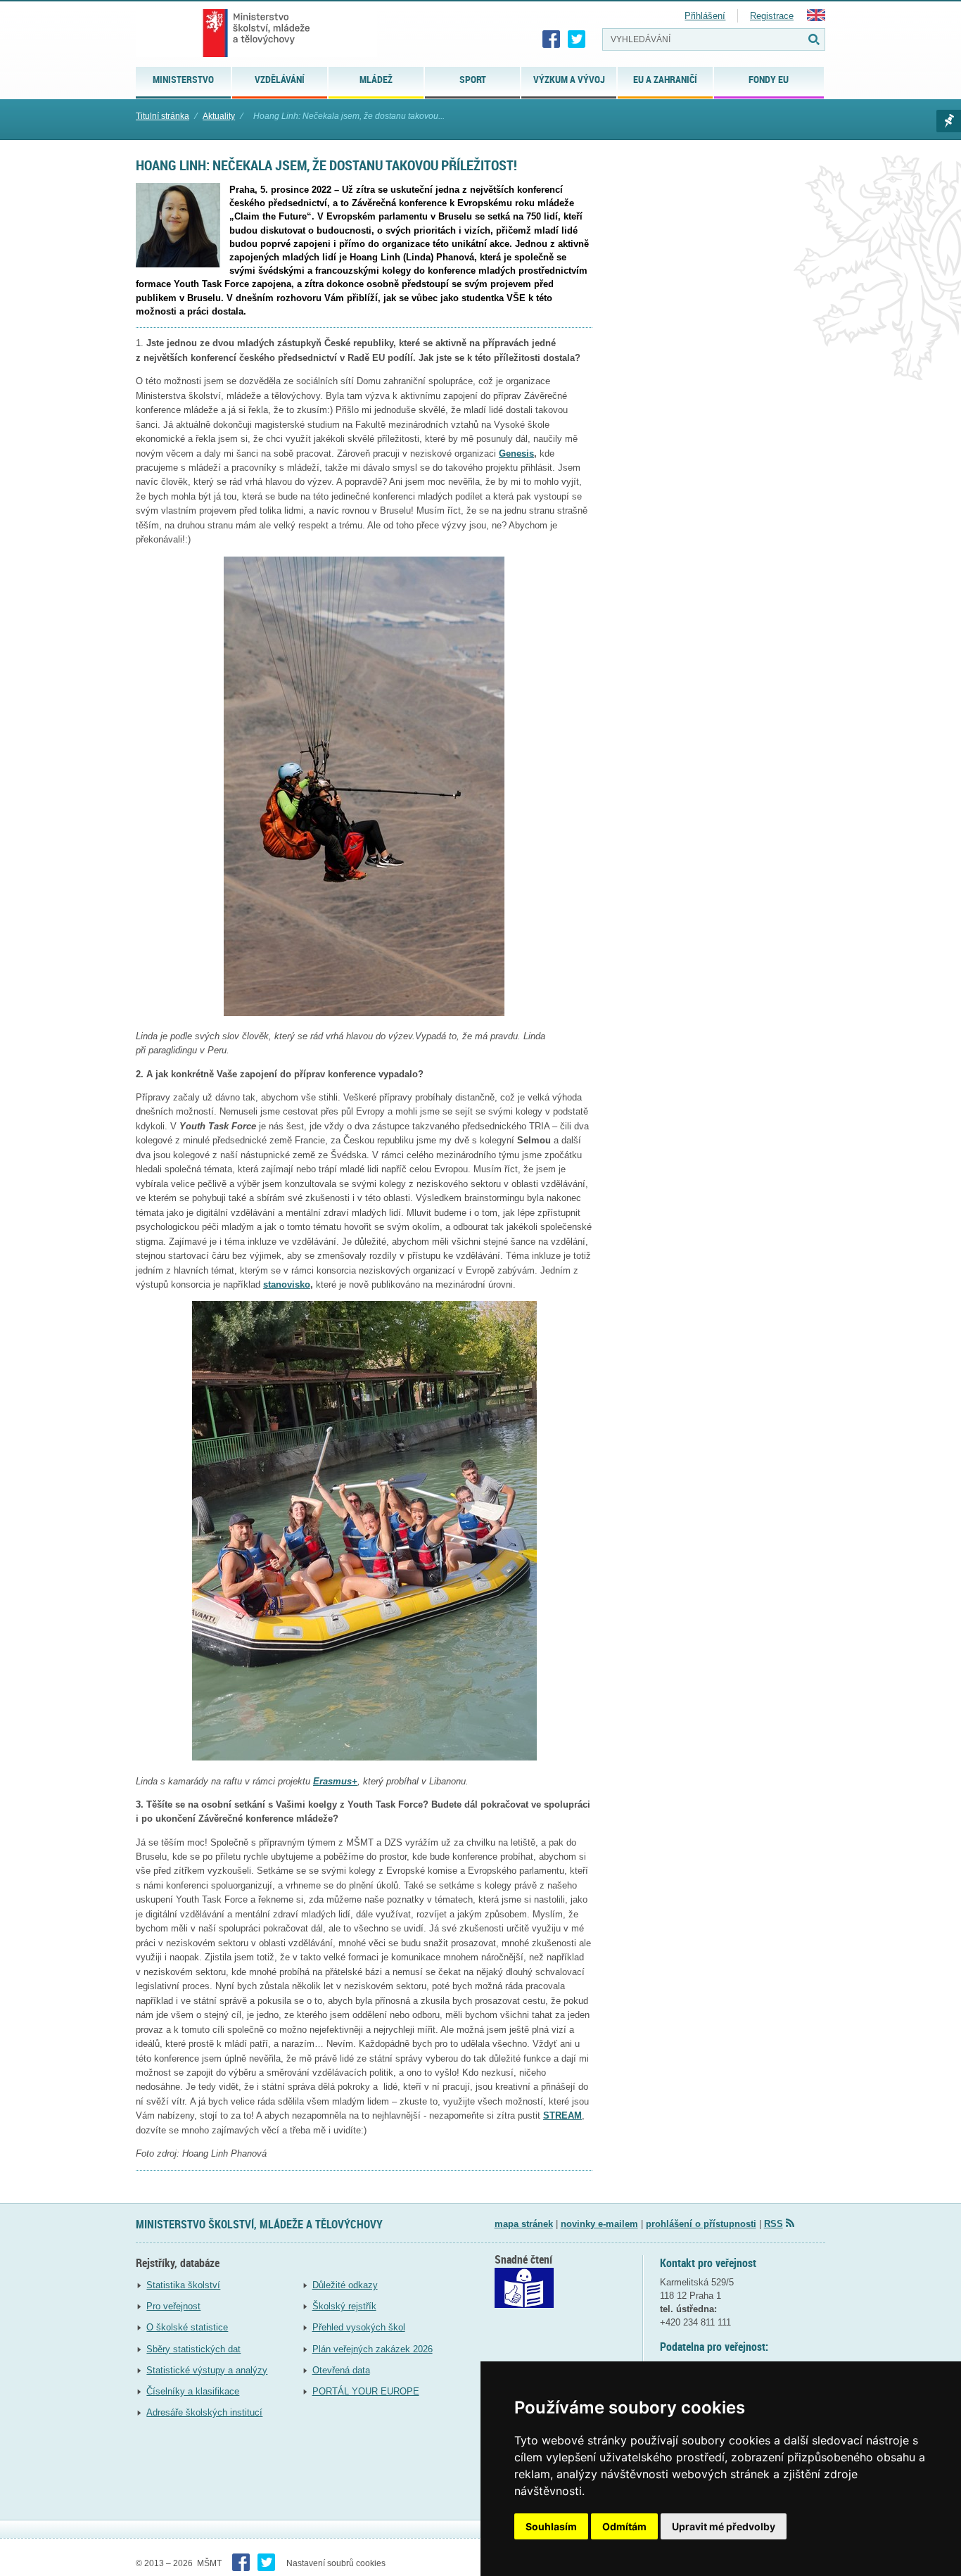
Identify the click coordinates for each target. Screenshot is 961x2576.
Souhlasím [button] (551, 2526)
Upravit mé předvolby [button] (724, 2526)
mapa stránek (524, 2224)
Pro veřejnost (173, 2306)
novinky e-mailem (599, 2224)
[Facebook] (552, 39)
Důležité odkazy (345, 2285)
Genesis (516, 453)
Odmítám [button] (624, 2526)
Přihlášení (705, 16)
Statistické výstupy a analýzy (207, 2370)
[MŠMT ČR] (256, 33)
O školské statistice (187, 2327)
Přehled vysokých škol (359, 2327)
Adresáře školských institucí (204, 2412)
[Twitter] (577, 39)
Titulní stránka (163, 116)
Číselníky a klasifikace (193, 2391)
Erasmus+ (335, 1781)
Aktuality (219, 116)
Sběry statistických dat (193, 2349)
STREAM (562, 2115)
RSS (774, 2224)
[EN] (816, 18)
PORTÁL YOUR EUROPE (366, 2391)
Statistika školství (183, 2285)
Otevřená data (341, 2370)
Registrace (772, 16)
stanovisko (287, 1284)
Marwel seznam (949, 121)
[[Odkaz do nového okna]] (524, 2305)
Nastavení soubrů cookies (336, 2563)
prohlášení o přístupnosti (701, 2224)
